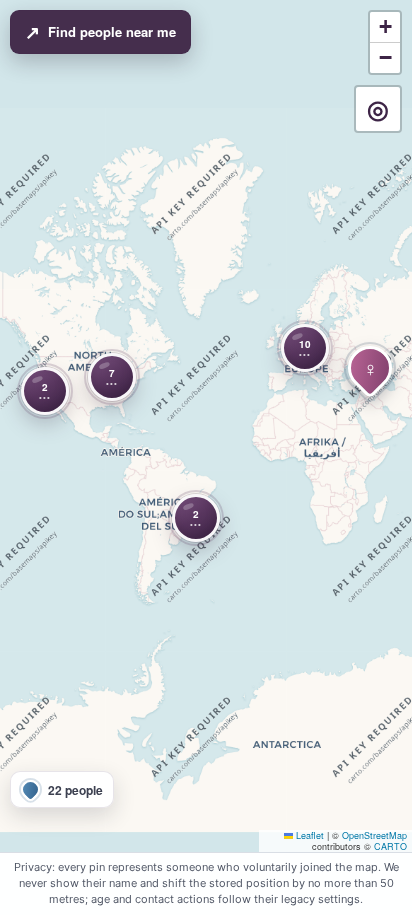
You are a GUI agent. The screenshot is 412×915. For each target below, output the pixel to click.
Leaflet (308, 835)
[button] (112, 377)
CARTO (390, 846)
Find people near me (100, 32)
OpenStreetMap (374, 835)
